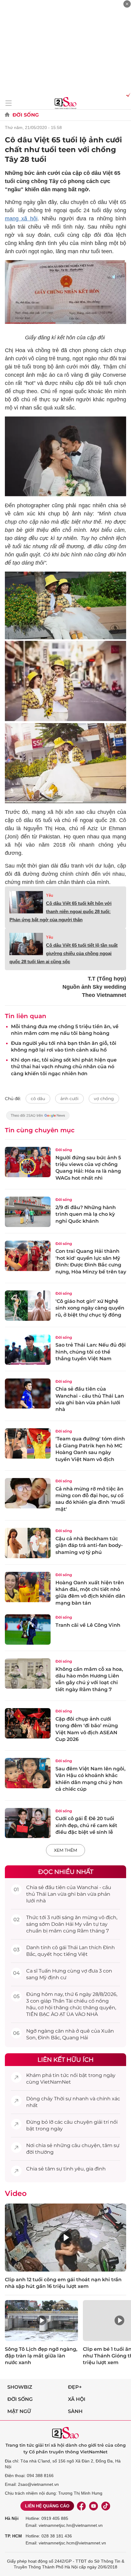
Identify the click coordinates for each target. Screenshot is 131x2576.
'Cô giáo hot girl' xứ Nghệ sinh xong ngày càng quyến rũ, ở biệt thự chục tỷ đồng (90, 1308)
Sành (75, 2411)
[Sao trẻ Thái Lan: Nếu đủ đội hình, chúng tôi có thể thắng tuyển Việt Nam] (28, 1350)
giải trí (101, 2122)
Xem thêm (65, 1850)
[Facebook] (81, 2506)
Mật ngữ (19, 2411)
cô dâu (38, 1099)
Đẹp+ (75, 2387)
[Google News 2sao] (38, 1118)
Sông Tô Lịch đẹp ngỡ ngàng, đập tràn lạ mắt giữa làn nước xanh (41, 2356)
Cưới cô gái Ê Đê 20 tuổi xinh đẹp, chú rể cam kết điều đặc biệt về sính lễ (86, 1825)
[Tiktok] (106, 2506)
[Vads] (127, 95)
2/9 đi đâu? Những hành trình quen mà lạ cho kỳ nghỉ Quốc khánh (86, 1214)
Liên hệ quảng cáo (47, 2506)
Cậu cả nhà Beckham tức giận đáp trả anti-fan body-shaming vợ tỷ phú (89, 1545)
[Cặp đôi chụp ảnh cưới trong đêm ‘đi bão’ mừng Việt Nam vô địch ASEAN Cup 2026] (28, 1723)
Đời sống (26, 115)
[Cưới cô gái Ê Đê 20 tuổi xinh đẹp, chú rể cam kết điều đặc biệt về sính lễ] (28, 1823)
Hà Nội (12, 2518)
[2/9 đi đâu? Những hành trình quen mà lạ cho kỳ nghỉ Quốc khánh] (28, 1212)
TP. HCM (13, 2536)
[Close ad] (127, 4)
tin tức (61, 2075)
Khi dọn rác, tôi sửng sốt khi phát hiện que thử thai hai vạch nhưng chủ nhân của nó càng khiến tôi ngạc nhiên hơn (64, 1067)
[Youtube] (94, 2506)
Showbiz (20, 2387)
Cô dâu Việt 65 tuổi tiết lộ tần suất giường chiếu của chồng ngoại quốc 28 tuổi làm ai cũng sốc (64, 953)
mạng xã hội (21, 219)
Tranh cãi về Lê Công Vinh (88, 1625)
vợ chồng (104, 1099)
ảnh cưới (69, 1099)
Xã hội (77, 2399)
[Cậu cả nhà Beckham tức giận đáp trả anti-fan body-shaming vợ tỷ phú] (28, 1543)
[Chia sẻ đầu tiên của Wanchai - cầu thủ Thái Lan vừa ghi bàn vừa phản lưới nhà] (28, 1394)
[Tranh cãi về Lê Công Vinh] (28, 1630)
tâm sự (111, 2145)
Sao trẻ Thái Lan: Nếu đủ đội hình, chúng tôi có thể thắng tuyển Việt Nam (91, 1352)
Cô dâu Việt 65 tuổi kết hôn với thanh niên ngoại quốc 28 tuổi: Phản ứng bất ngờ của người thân (60, 911)
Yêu (50, 895)
